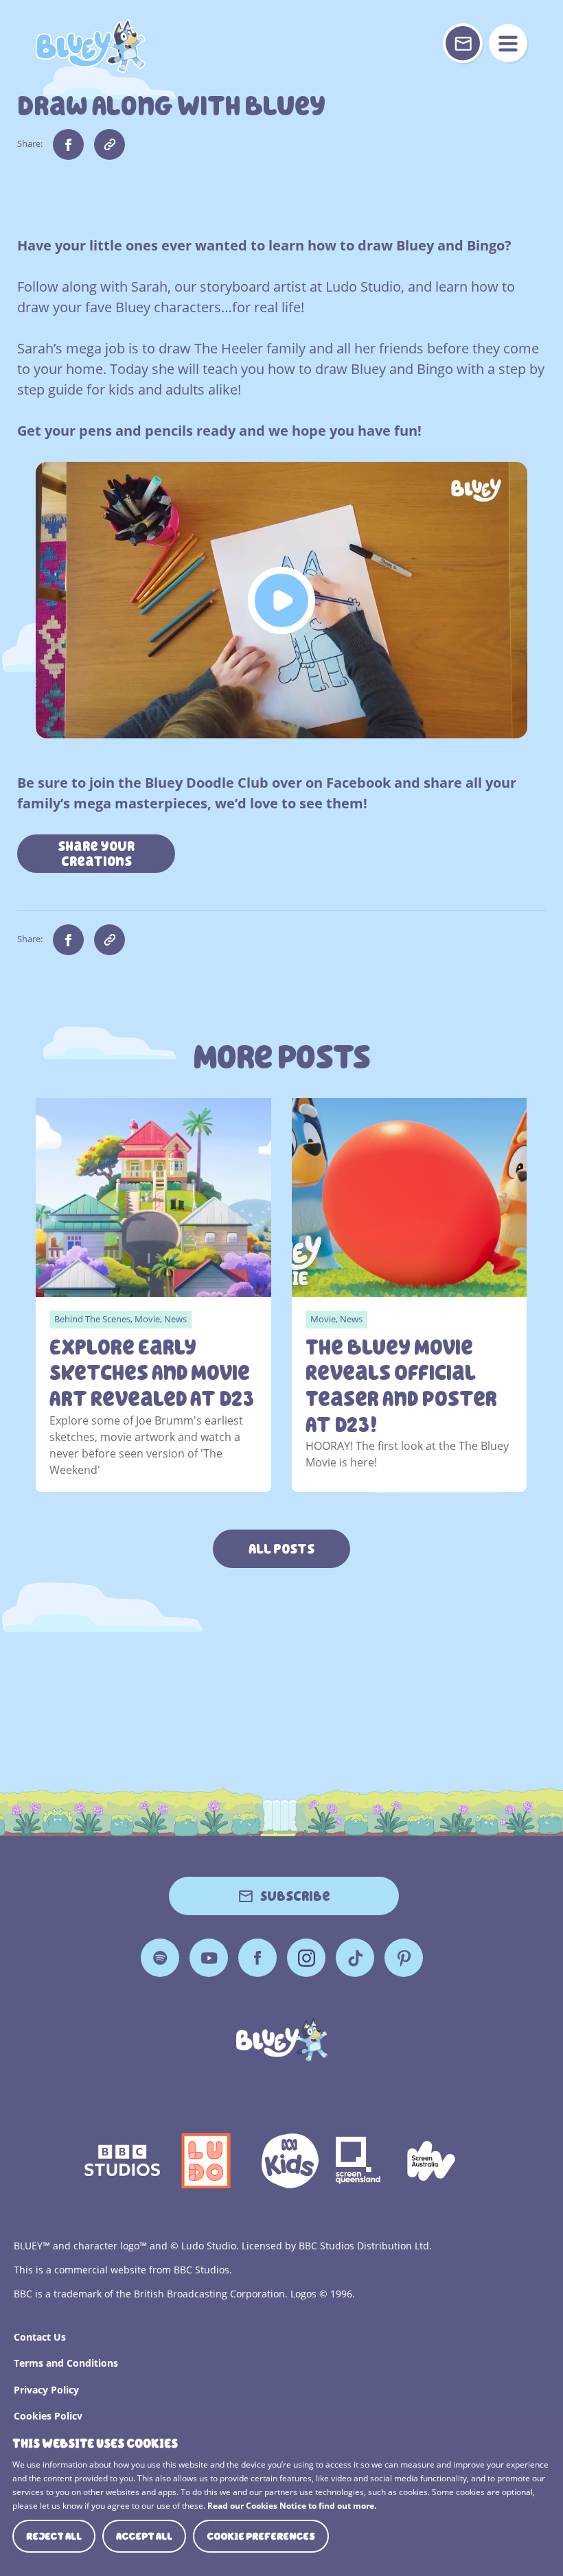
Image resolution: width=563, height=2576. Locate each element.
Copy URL (110, 144)
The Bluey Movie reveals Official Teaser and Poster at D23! (401, 1386)
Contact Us (40, 2337)
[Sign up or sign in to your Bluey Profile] (463, 43)
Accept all (144, 2536)
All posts (281, 1549)
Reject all (54, 2536)
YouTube (209, 1958)
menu (508, 43)
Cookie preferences (261, 2536)
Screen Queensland (359, 2161)
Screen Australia (431, 2161)
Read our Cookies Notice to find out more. (292, 2506)
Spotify (160, 1958)
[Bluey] (282, 2040)
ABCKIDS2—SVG (290, 2161)
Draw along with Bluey (91, 46)
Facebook (257, 1958)
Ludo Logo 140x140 (206, 2161)
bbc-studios (122, 2161)
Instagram (306, 1958)
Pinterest (404, 1958)
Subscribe (295, 1896)
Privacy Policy (46, 2390)
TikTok (355, 1958)
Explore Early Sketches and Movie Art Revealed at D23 (152, 1373)
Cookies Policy (48, 2416)
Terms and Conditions (66, 2363)
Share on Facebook (68, 144)
